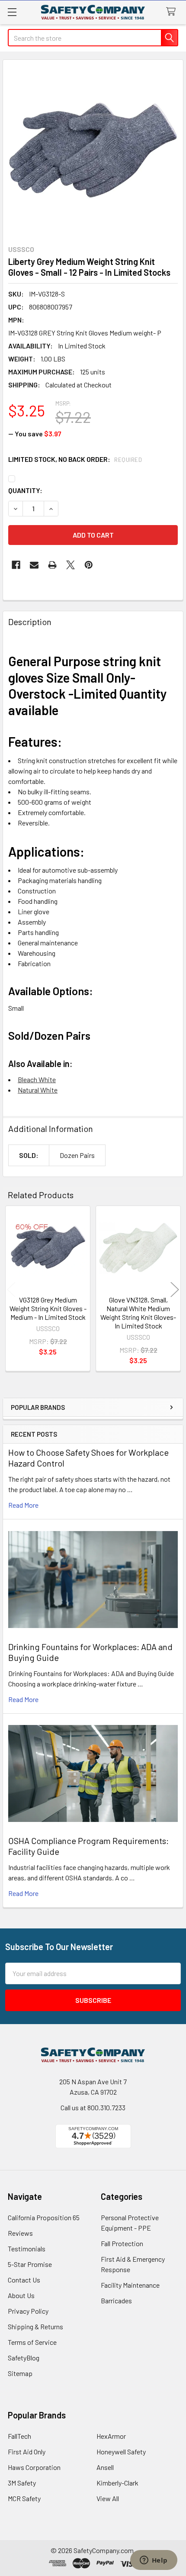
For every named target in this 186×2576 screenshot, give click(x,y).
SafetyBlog (24, 2358)
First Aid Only (27, 2452)
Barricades (116, 2300)
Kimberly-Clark (117, 2483)
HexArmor (111, 2436)
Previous (11, 1290)
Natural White (38, 1090)
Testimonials (27, 2249)
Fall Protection (122, 2243)
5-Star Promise (30, 2264)
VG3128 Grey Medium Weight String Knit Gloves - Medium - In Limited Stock (48, 1308)
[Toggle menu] (12, 12)
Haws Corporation (34, 2467)
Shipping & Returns (35, 2326)
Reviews (20, 2233)
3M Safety (22, 2483)
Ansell (105, 2467)
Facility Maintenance (130, 2285)
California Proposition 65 (44, 2217)
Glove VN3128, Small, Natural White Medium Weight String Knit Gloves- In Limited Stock (138, 1313)
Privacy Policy (28, 2311)
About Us (21, 2295)
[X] (71, 565)
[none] (93, 150)
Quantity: (25, 490)
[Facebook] (16, 565)
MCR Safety (24, 2498)
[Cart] (173, 12)
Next (175, 1290)
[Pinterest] (89, 565)
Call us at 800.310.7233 (93, 2107)
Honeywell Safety (121, 2452)
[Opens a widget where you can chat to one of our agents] (154, 2561)
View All (108, 2498)
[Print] (52, 565)
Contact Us (24, 2280)
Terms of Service (32, 2342)
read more (23, 1505)
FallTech (19, 2436)
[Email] (34, 565)
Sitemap (20, 2373)
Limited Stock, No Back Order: (75, 459)
